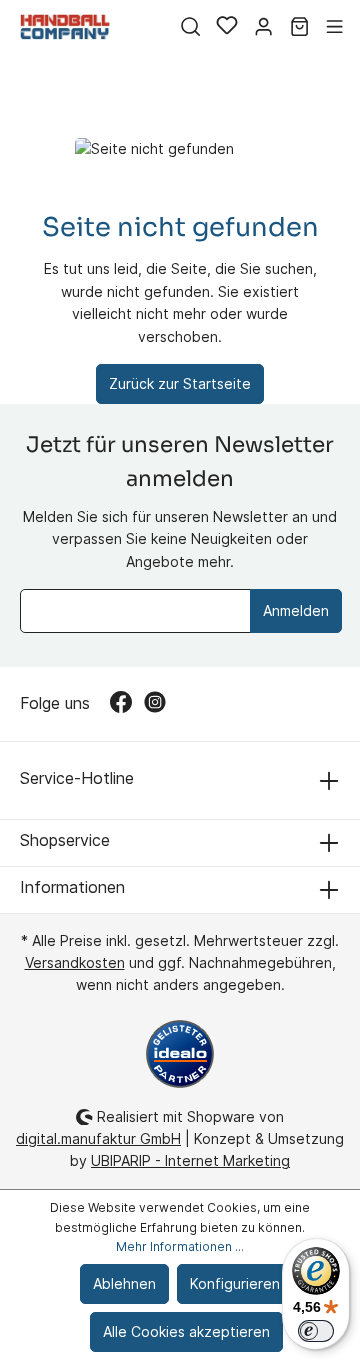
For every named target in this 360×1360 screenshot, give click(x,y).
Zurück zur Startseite (180, 383)
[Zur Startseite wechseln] (65, 26)
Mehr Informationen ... (180, 1246)
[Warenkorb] (299, 27)
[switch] (316, 1331)
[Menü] (334, 27)
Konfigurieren (235, 1283)
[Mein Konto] (263, 27)
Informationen (72, 887)
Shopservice (65, 840)
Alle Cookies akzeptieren (186, 1331)
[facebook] (127, 703)
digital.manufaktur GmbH (98, 1138)
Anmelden (296, 610)
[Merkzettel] (227, 27)
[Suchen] (190, 27)
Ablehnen (124, 1283)
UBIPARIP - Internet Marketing (190, 1160)
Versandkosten (75, 962)
